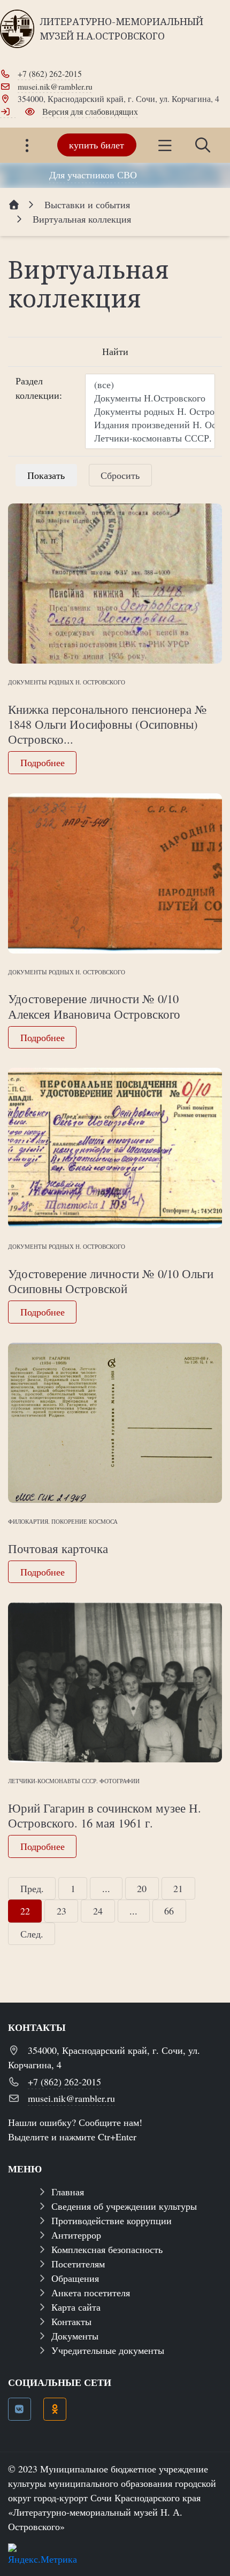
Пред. (32, 1888)
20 (142, 1888)
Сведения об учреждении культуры (124, 2206)
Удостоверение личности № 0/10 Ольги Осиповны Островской (111, 1281)
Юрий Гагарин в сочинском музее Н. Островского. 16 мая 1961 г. (105, 1815)
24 (98, 1911)
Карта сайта (76, 2307)
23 (62, 1911)
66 (169, 1911)
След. (32, 1934)
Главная (68, 2192)
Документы (75, 2336)
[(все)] (150, 385)
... (106, 1888)
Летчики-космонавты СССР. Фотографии (74, 1781)
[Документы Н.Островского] (150, 398)
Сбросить (120, 475)
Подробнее (43, 762)
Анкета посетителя (91, 2293)
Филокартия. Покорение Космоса (63, 1521)
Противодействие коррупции (112, 2220)
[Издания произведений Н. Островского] (150, 425)
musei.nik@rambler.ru (55, 86)
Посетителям (78, 2264)
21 (178, 1888)
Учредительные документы (108, 2350)
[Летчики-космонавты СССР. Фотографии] (150, 438)
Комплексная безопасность (107, 2249)
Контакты (71, 2321)
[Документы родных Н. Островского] (150, 411)
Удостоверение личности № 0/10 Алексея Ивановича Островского (94, 1006)
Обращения (75, 2278)
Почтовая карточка (58, 1548)
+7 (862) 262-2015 (50, 73)
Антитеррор (76, 2235)
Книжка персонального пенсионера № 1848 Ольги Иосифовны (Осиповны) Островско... (108, 724)
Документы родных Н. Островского (67, 682)
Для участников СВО (93, 175)
